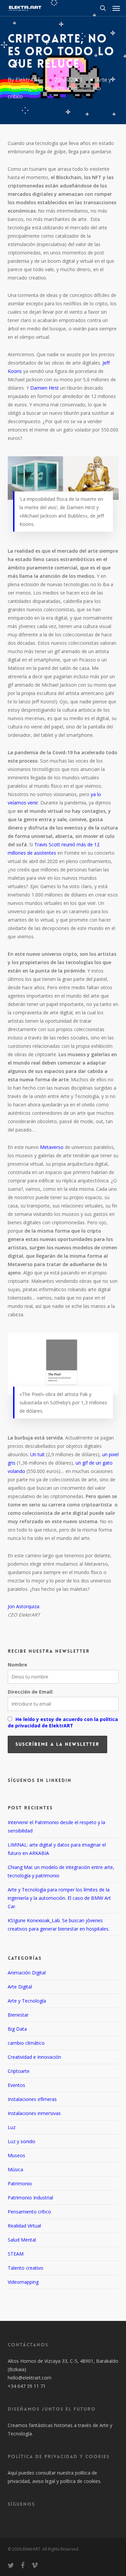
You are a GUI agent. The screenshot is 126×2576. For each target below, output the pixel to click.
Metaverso (52, 1147)
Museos (16, 2155)
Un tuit (37, 1454)
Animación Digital (27, 1973)
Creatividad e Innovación (34, 2057)
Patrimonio (20, 2183)
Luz (12, 2127)
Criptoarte (52, 88)
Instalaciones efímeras (32, 2099)
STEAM (16, 2254)
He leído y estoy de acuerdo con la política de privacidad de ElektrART (63, 1722)
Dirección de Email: (31, 1692)
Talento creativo (26, 2268)
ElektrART (28, 80)
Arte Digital (20, 1987)
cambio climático (26, 2043)
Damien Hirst (45, 388)
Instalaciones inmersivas (34, 2113)
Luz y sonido (22, 2141)
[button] (116, 8)
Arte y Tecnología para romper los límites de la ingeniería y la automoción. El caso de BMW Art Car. (59, 1898)
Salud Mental (22, 2240)
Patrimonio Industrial (30, 2198)
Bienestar (18, 2015)
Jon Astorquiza (24, 1606)
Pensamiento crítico (29, 2212)
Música (15, 2169)
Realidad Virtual (24, 2226)
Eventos (16, 2085)
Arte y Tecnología (27, 2001)
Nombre (17, 1665)
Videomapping (23, 2282)
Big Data (17, 2029)
